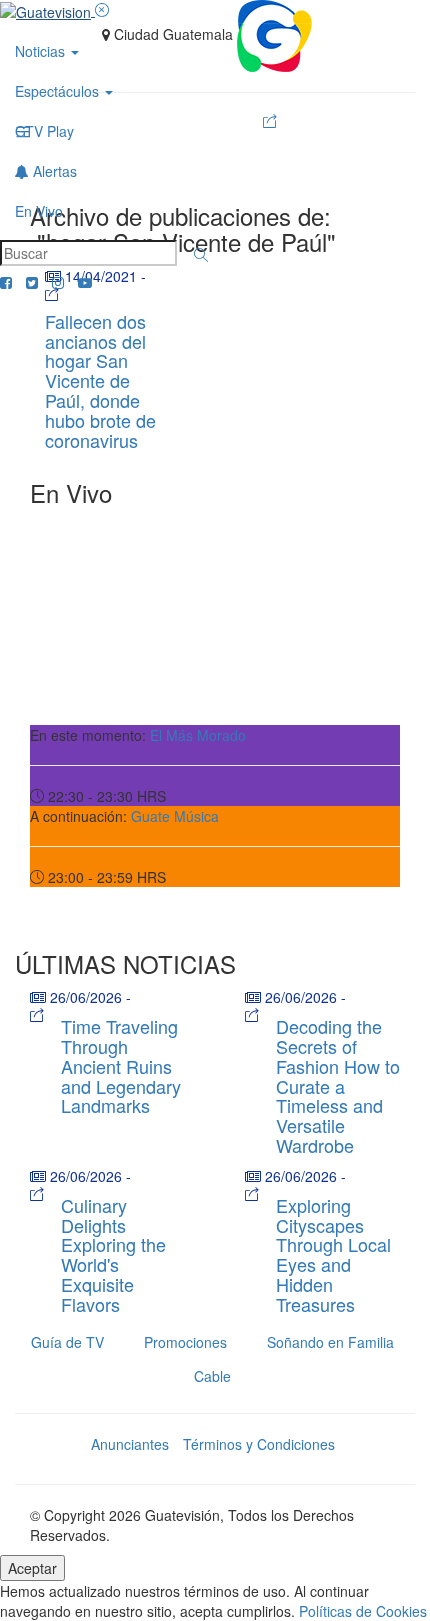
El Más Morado (198, 735)
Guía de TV (67, 1342)
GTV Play (44, 131)
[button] (201, 255)
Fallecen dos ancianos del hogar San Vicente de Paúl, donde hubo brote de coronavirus (100, 380)
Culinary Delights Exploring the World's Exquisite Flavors (113, 1254)
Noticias (42, 51)
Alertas (53, 171)
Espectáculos (59, 91)
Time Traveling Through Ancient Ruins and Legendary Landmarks (121, 1065)
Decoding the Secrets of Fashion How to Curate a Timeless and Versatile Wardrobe (338, 1085)
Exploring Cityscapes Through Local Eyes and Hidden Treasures (333, 1254)
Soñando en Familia (330, 1342)
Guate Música (175, 816)
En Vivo (39, 211)
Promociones (185, 1342)
